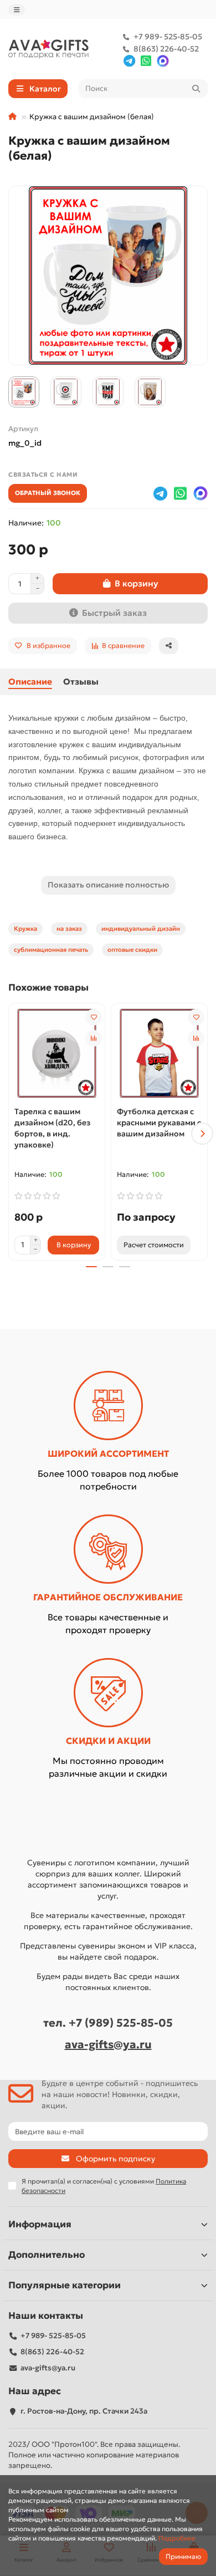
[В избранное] (94, 1017)
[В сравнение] (94, 1038)
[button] (14, 1134)
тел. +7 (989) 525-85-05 (108, 2023)
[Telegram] (129, 61)
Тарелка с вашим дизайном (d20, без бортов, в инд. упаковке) (52, 1128)
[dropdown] (17, 10)
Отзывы (81, 682)
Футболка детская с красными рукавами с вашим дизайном (159, 1123)
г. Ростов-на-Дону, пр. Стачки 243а (84, 2411)
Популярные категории (65, 2285)
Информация (40, 2224)
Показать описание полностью (108, 885)
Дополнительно (47, 2255)
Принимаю (183, 2556)
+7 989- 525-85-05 (168, 37)
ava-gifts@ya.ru (108, 2044)
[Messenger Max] (163, 61)
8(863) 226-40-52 (166, 49)
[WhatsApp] (146, 61)
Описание (30, 682)
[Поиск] (196, 89)
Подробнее (177, 2538)
